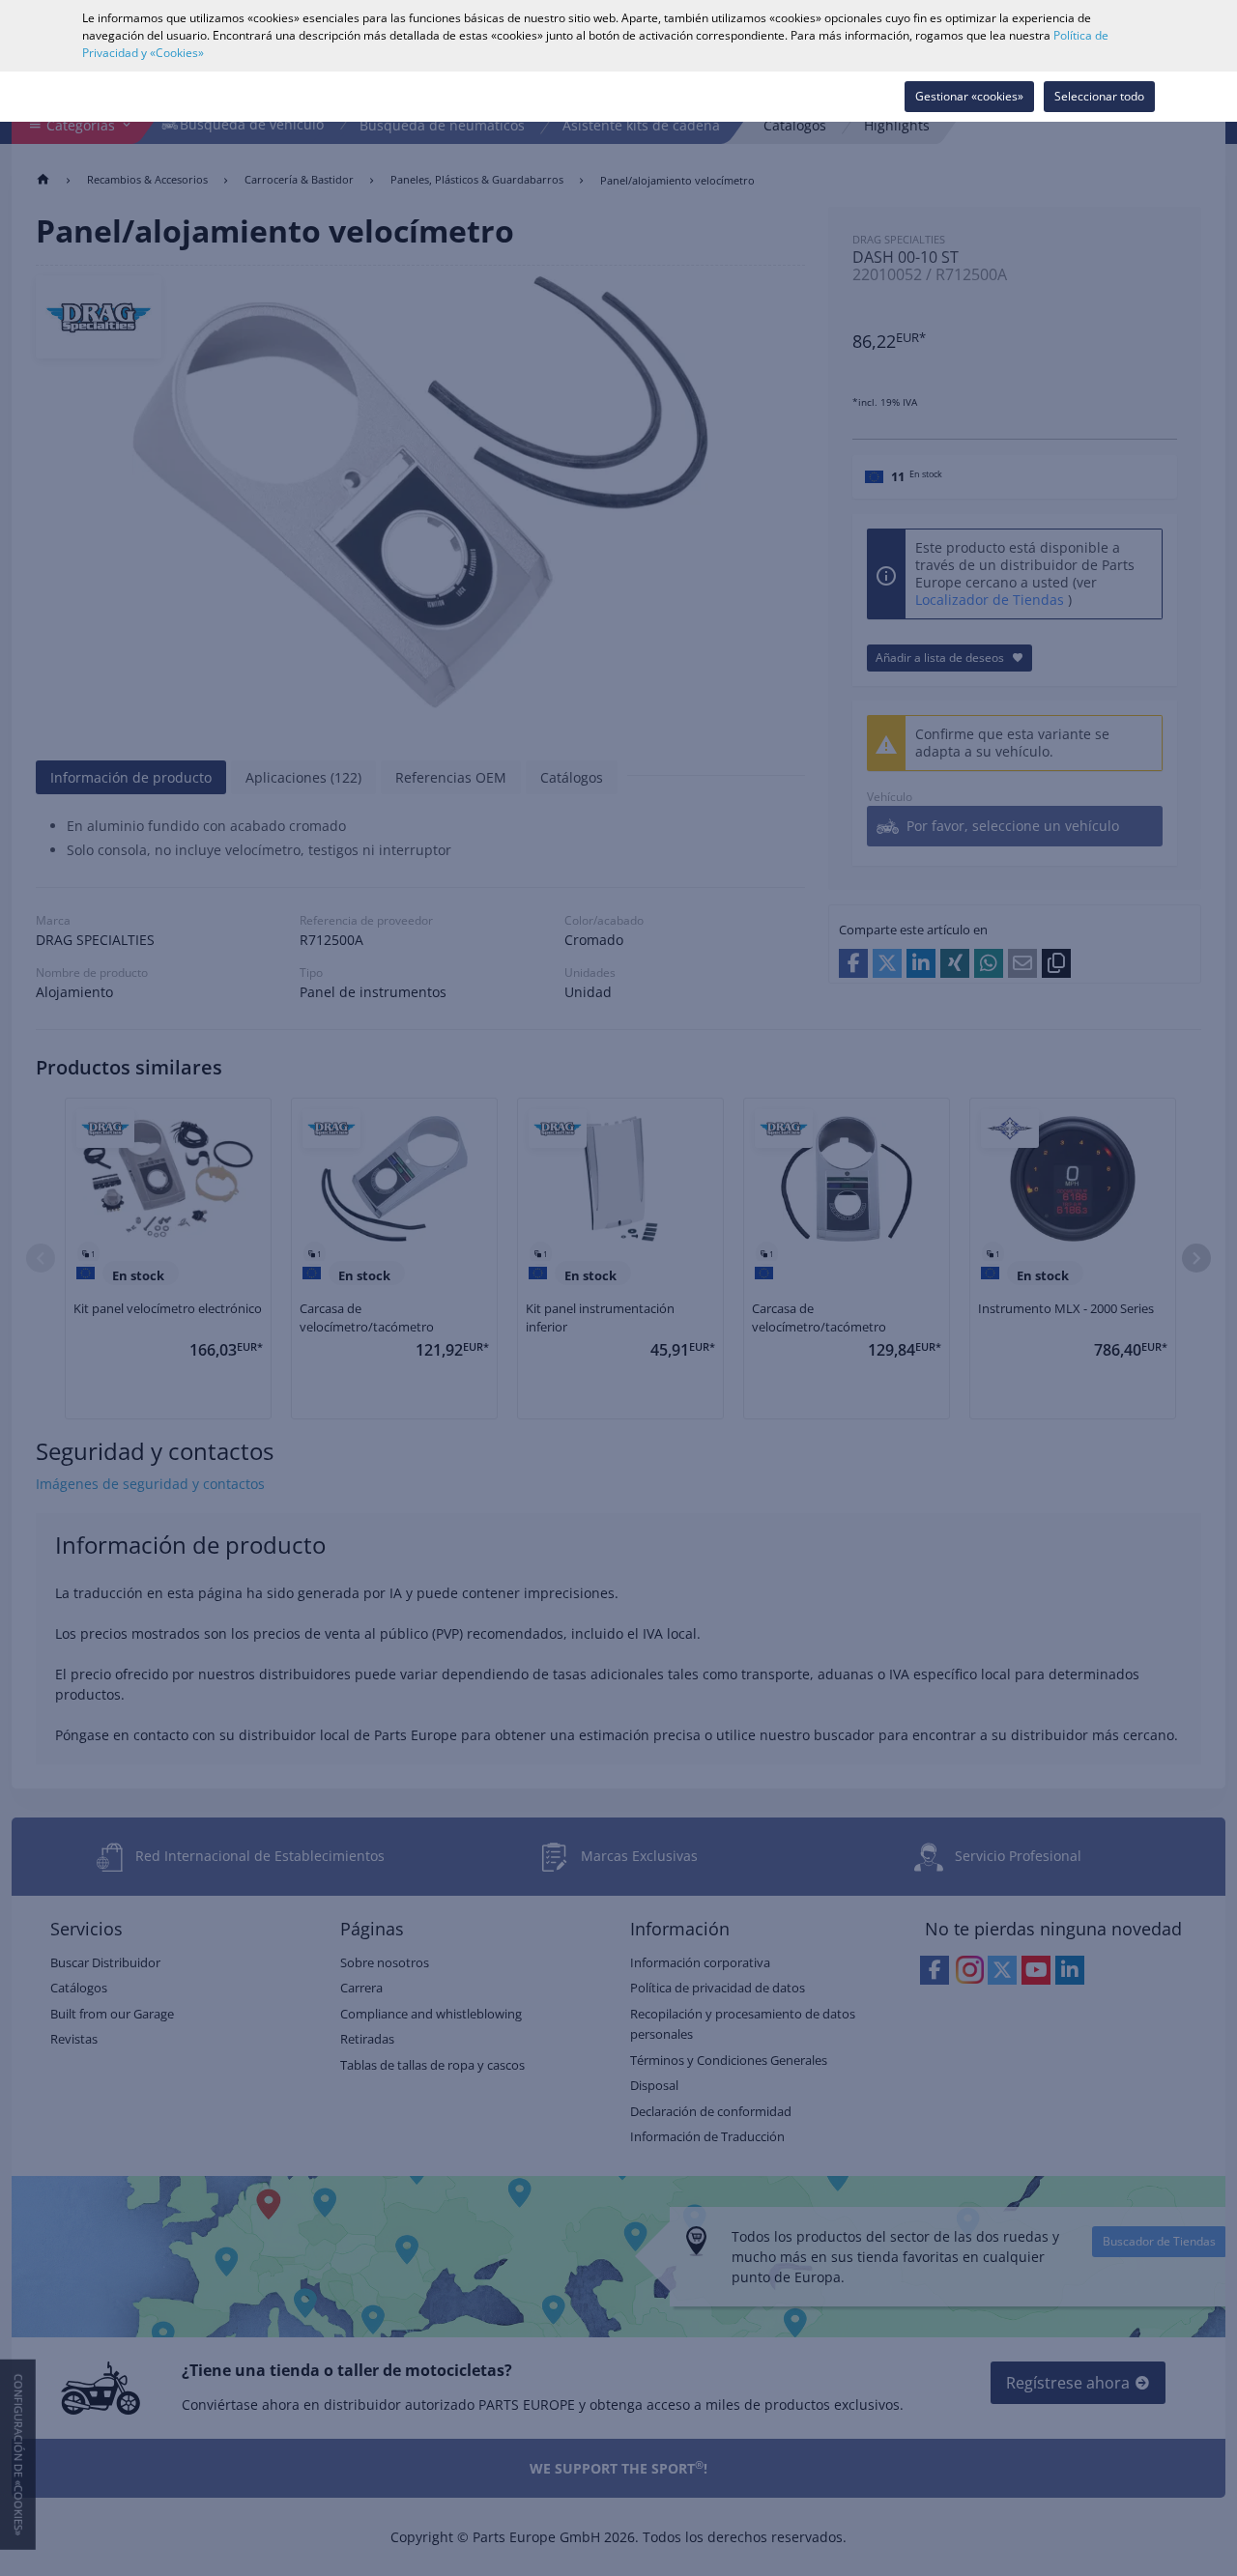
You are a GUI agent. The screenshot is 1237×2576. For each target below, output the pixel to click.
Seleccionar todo (1099, 96)
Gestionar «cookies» (969, 96)
